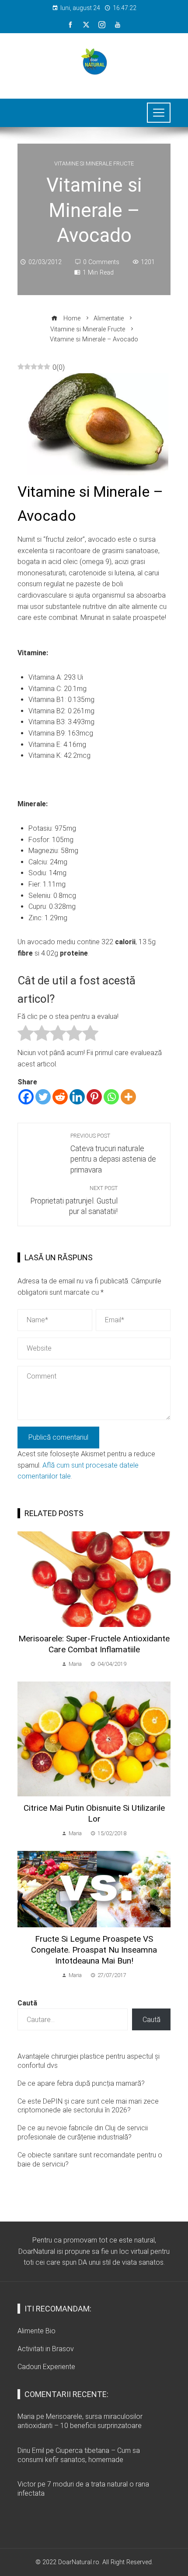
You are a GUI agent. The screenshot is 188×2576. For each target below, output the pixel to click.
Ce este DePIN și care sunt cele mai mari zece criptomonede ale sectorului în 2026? (88, 2106)
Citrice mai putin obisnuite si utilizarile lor (94, 1813)
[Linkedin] (77, 1097)
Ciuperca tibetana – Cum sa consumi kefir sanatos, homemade (79, 2455)
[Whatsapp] (111, 1097)
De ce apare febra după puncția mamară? (81, 2083)
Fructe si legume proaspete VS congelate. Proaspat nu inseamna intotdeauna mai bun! (94, 1950)
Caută (27, 2003)
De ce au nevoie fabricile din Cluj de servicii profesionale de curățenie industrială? (83, 2132)
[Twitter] (43, 1097)
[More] (128, 1097)
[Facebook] (26, 1097)
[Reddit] (60, 1097)
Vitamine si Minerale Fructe (94, 164)
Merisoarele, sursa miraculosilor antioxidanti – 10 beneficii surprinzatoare (80, 2421)
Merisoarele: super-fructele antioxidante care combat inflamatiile (94, 1644)
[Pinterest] (94, 1097)
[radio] (26, 1035)
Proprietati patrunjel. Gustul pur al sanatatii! (74, 1200)
